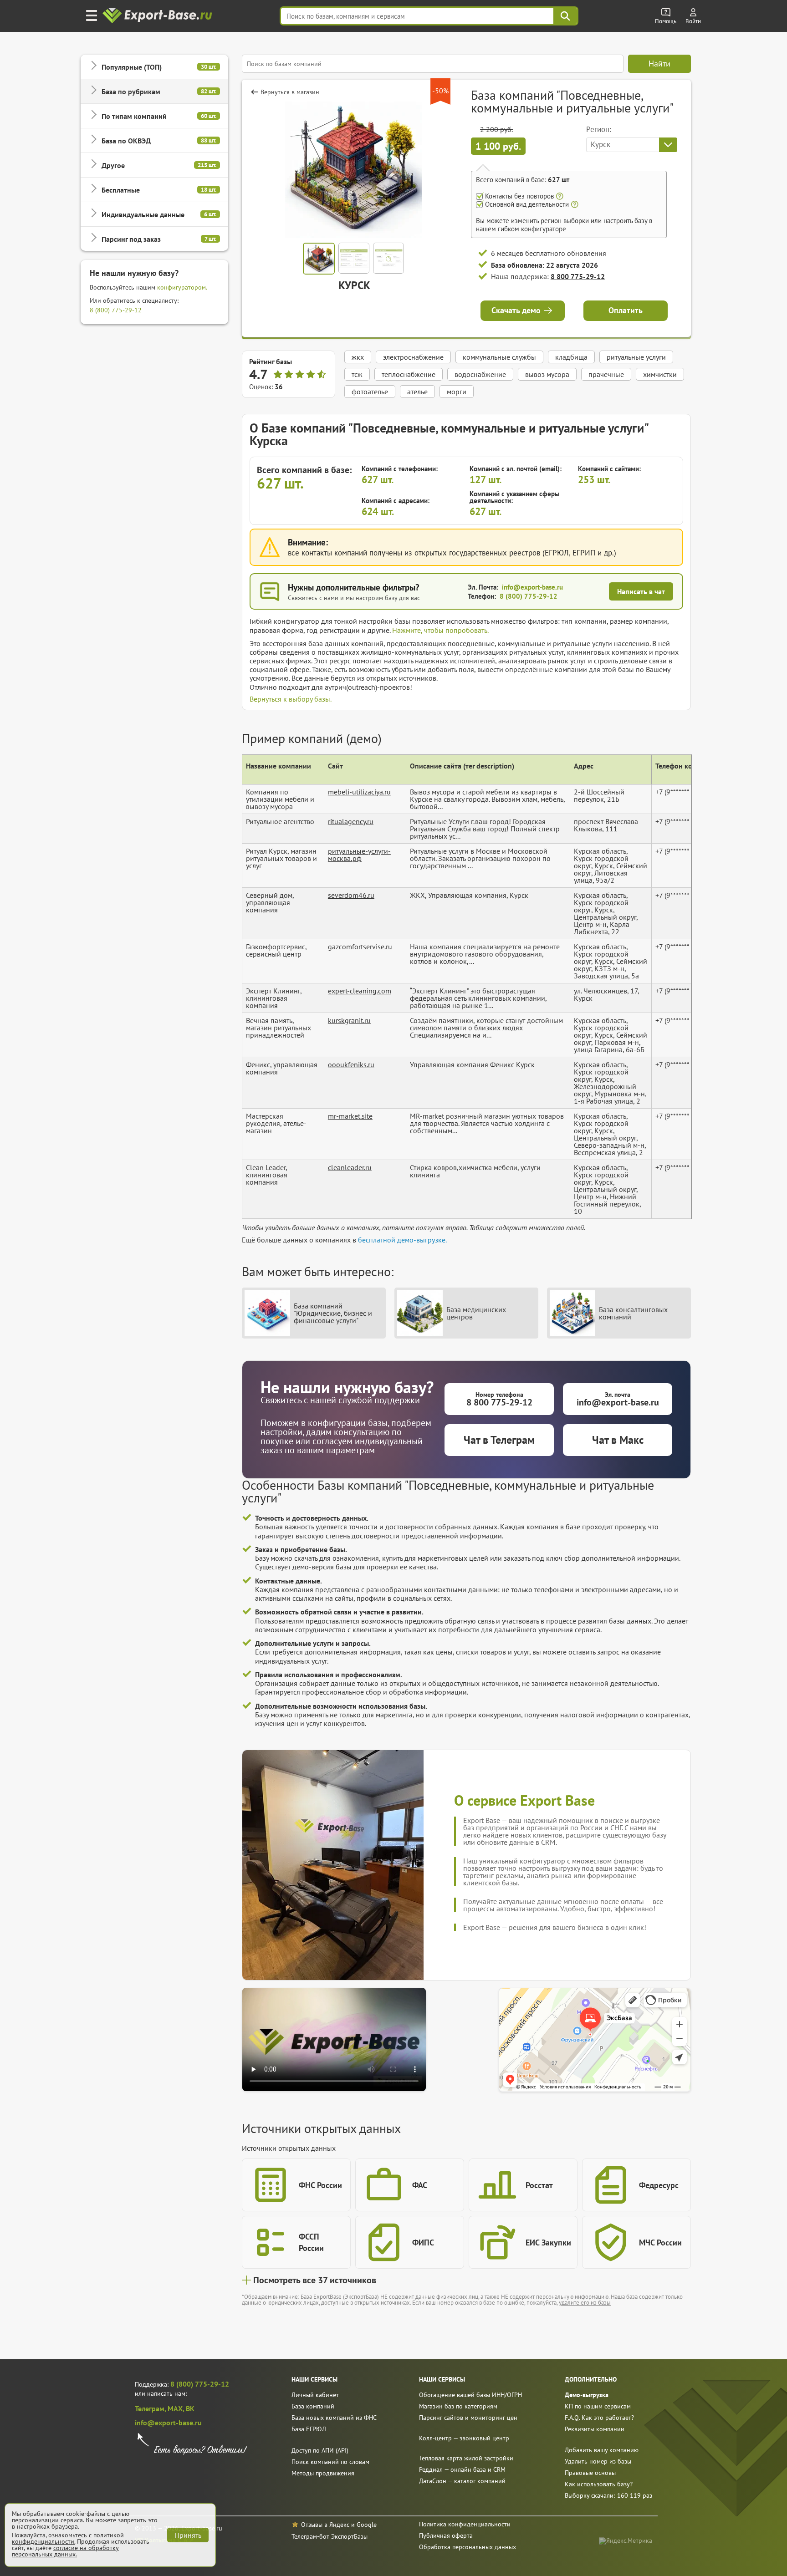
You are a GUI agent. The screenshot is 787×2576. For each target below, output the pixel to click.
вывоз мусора (547, 374)
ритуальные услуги (636, 357)
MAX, (177, 2408)
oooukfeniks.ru (351, 1064)
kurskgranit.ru (349, 1020)
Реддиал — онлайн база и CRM (462, 2469)
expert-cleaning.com (360, 991)
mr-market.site (350, 1116)
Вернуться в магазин (290, 92)
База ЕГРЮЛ (309, 2429)
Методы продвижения (323, 2473)
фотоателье (370, 392)
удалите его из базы (585, 2303)
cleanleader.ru (350, 1167)
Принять (188, 2535)
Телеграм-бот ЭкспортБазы (330, 2536)
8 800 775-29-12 (578, 276)
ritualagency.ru (351, 821)
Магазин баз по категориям (458, 2406)
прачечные (606, 374)
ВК (190, 2408)
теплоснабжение (409, 374)
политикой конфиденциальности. (68, 2538)
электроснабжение (413, 357)
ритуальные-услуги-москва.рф (359, 855)
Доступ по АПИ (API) (320, 2450)
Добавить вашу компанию (602, 2450)
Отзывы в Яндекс (325, 2525)
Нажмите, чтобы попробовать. (440, 630)
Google (367, 2525)
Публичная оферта (446, 2535)
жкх (358, 357)
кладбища (571, 357)
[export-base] (158, 16)
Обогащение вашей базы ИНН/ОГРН (470, 2395)
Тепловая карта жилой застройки (466, 2458)
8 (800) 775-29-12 (116, 310)
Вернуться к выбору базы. (291, 699)
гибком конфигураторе (532, 229)
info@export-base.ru (532, 587)
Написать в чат (641, 591)
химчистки (660, 374)
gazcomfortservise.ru (360, 947)
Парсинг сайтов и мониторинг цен (468, 2418)
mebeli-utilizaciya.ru (359, 792)
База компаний (313, 2406)
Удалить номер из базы (598, 2461)
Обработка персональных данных (468, 2547)
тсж (357, 374)
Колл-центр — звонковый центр (464, 2438)
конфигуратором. (182, 287)
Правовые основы (590, 2473)
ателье (417, 392)
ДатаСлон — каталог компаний (462, 2481)
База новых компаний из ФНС (334, 2418)
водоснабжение (480, 374)
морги (457, 392)
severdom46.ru (351, 895)
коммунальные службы (499, 357)
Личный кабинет (315, 2395)
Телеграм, (151, 2408)
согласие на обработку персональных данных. (65, 2551)
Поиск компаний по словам (330, 2462)
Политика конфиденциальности (465, 2524)
